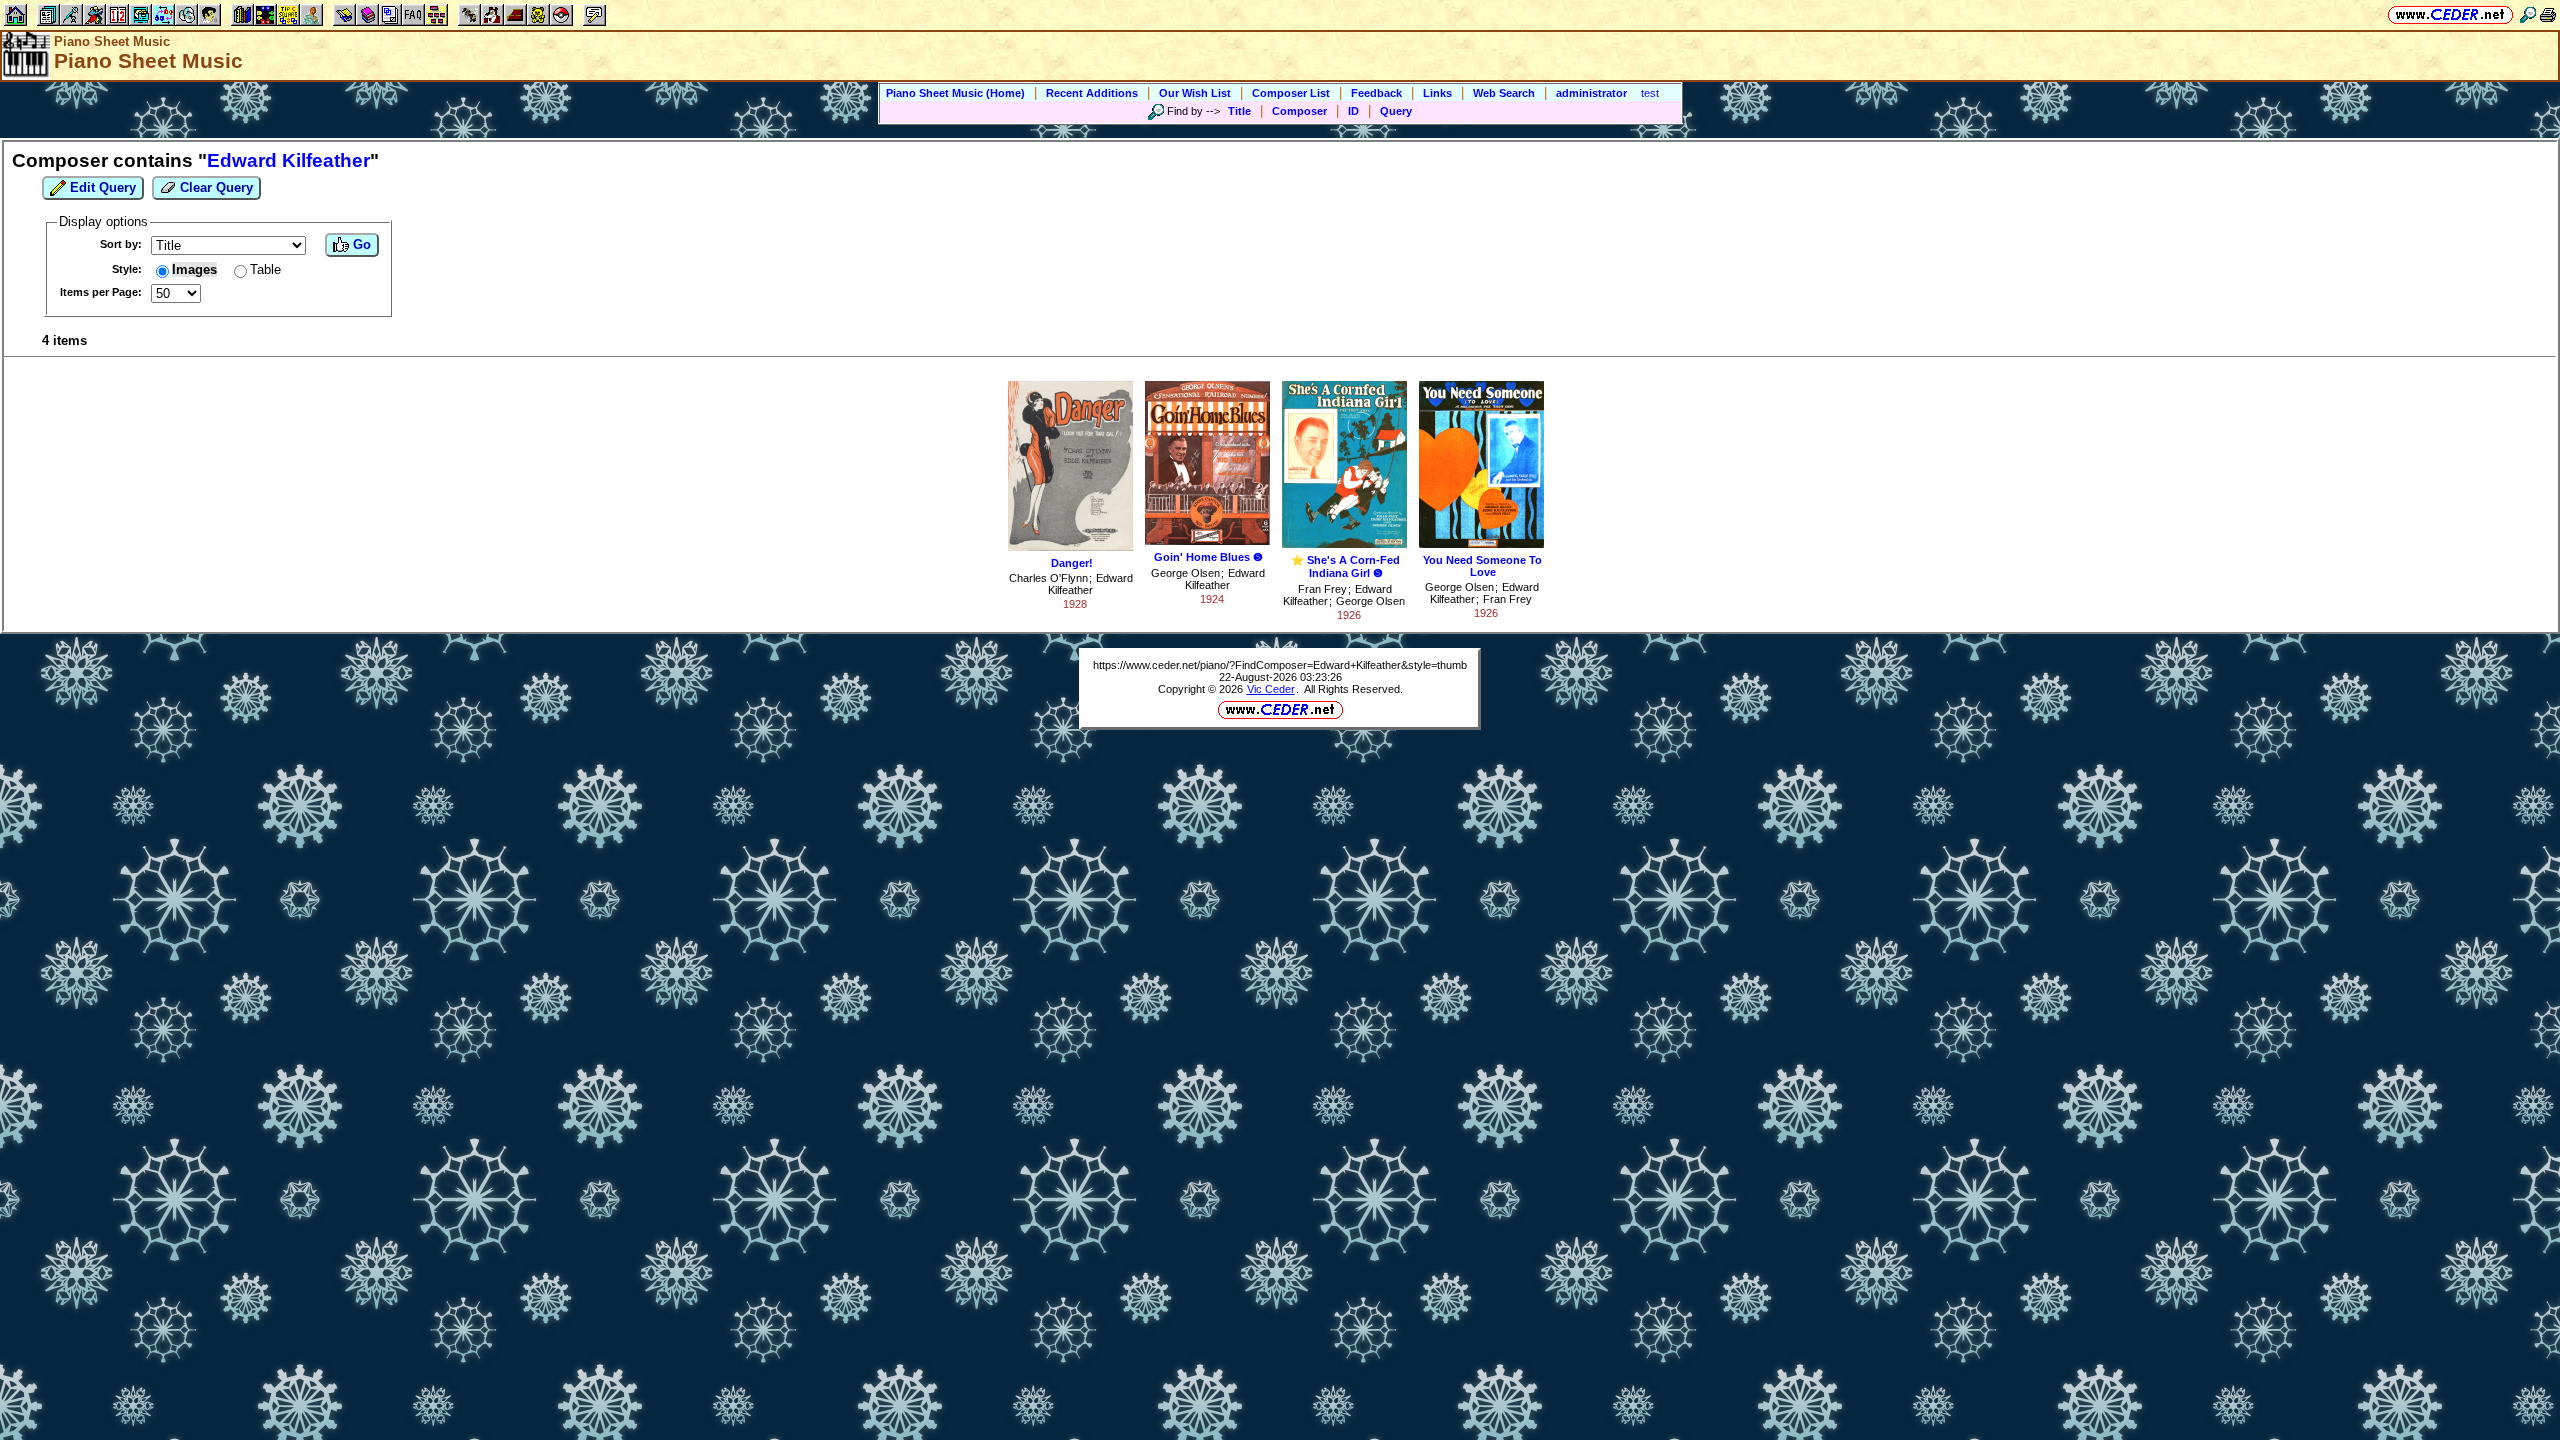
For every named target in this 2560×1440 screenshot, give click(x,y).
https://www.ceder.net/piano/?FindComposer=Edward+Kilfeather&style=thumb (1280, 665)
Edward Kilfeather (1091, 584)
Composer (1299, 111)
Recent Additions (1092, 93)
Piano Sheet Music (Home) (955, 93)
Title (1239, 111)
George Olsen (1185, 573)
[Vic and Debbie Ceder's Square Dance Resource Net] (2450, 14)
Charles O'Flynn (1048, 578)
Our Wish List (1195, 93)
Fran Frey (1322, 589)
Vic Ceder (1271, 689)
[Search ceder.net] (2528, 14)
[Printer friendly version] (2548, 14)
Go (360, 244)
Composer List (1291, 93)
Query (1396, 111)
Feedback (1376, 93)
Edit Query (101, 187)
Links (1437, 93)
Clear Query (214, 187)
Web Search (1504, 93)
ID (1353, 111)
